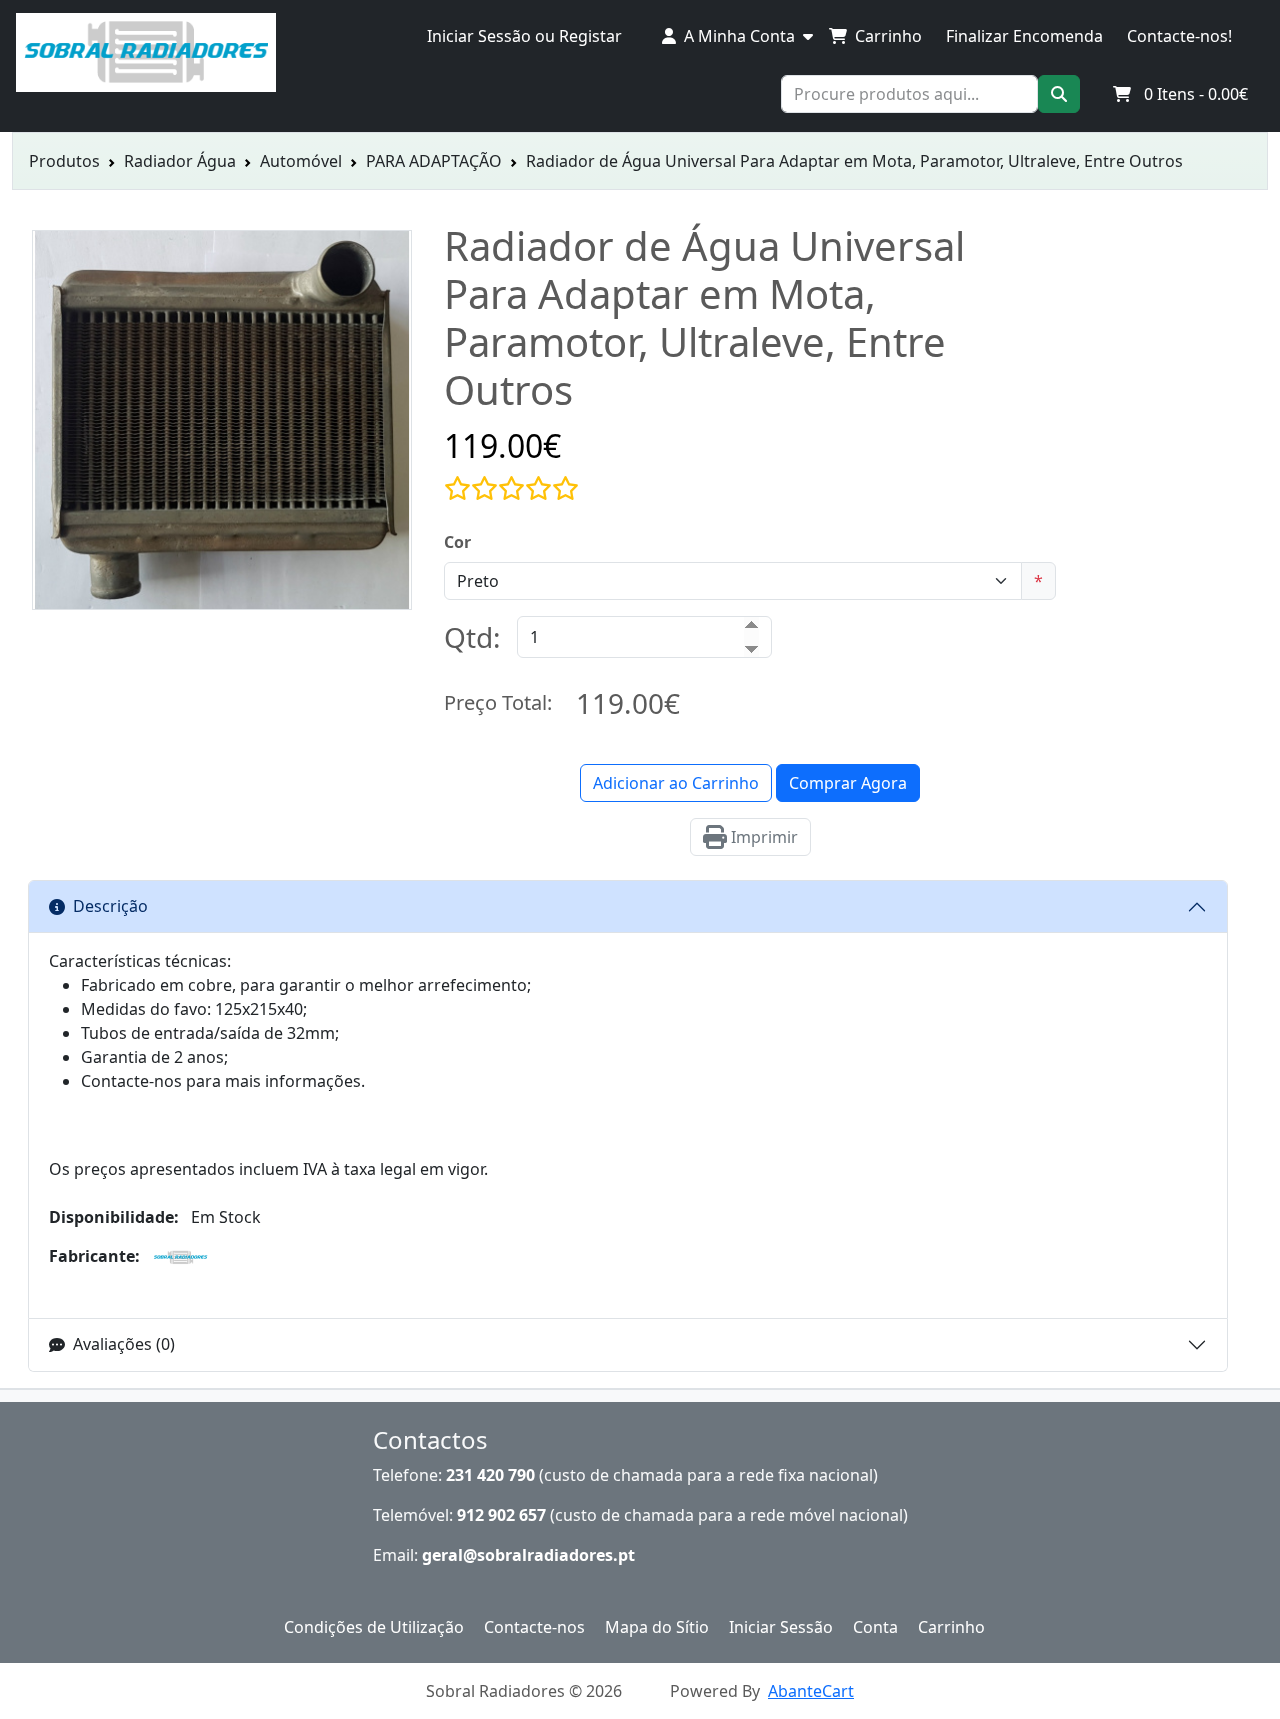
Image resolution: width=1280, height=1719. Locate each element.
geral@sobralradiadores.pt (528, 1555)
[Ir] (1059, 94)
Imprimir (762, 837)
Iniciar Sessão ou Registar (524, 36)
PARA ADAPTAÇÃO (434, 161)
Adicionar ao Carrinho (676, 783)
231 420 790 (490, 1475)
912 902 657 (501, 1515)
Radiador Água (180, 161)
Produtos (64, 161)
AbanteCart (811, 1691)
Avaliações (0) (124, 1344)
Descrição (110, 906)
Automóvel (301, 161)
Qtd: (472, 637)
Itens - (1196, 94)
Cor (457, 542)
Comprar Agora (848, 783)
